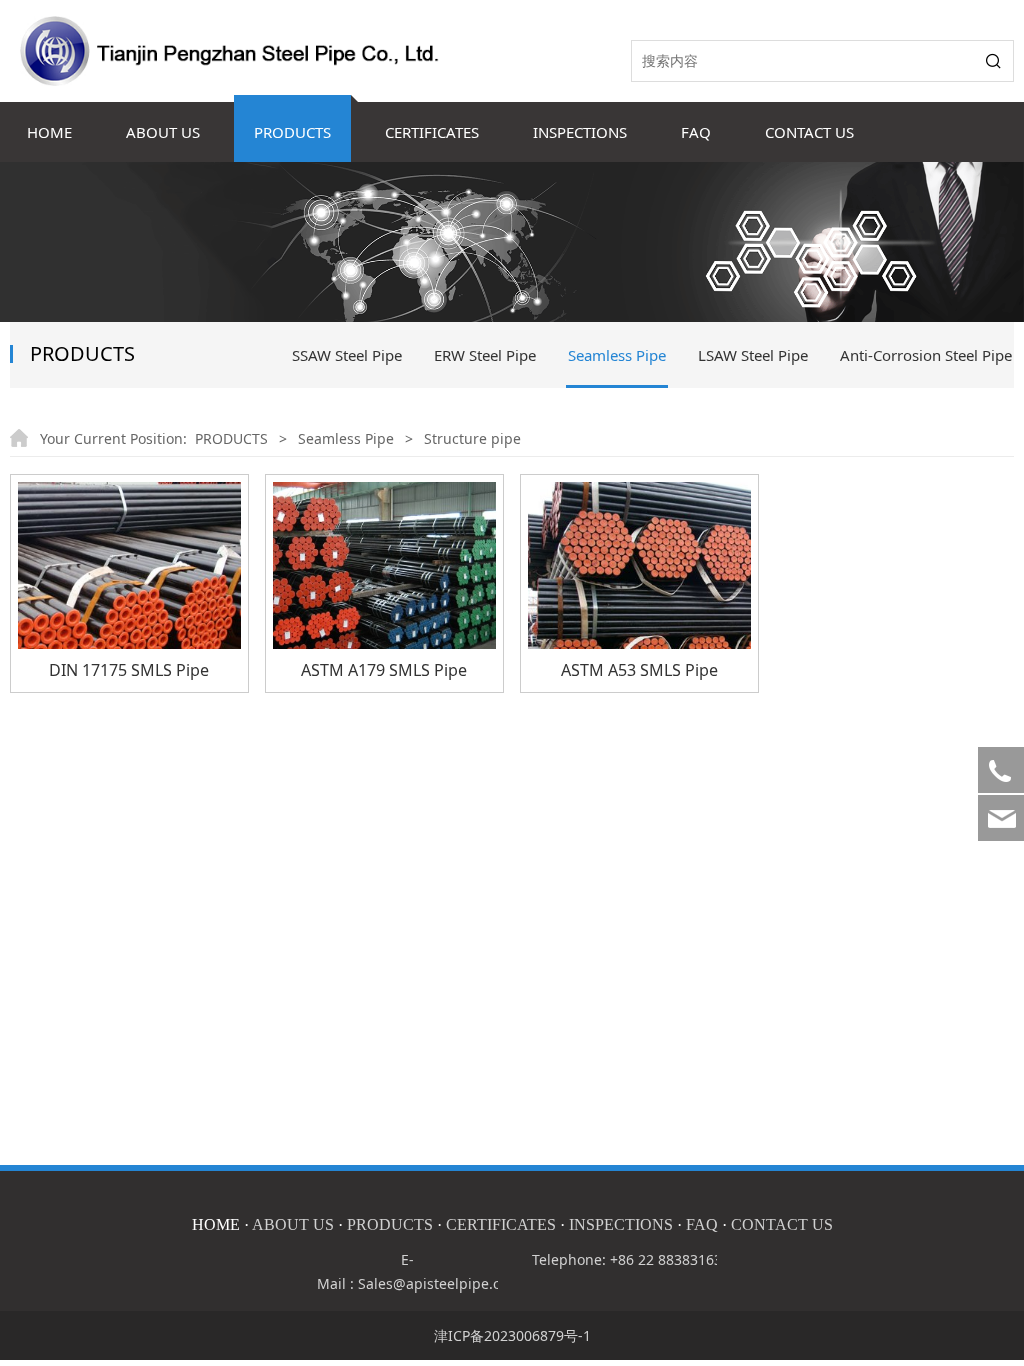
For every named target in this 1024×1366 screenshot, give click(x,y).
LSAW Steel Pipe (753, 355)
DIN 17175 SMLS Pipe (129, 670)
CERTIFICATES (432, 132)
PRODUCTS (292, 132)
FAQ (696, 132)
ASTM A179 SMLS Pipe (384, 670)
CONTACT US (809, 132)
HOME (49, 132)
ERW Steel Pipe (485, 355)
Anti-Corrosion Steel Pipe (926, 355)
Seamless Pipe (617, 355)
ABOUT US (163, 132)
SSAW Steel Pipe (347, 355)
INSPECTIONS (580, 132)
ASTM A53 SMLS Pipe (639, 670)
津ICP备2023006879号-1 (512, 1335)
